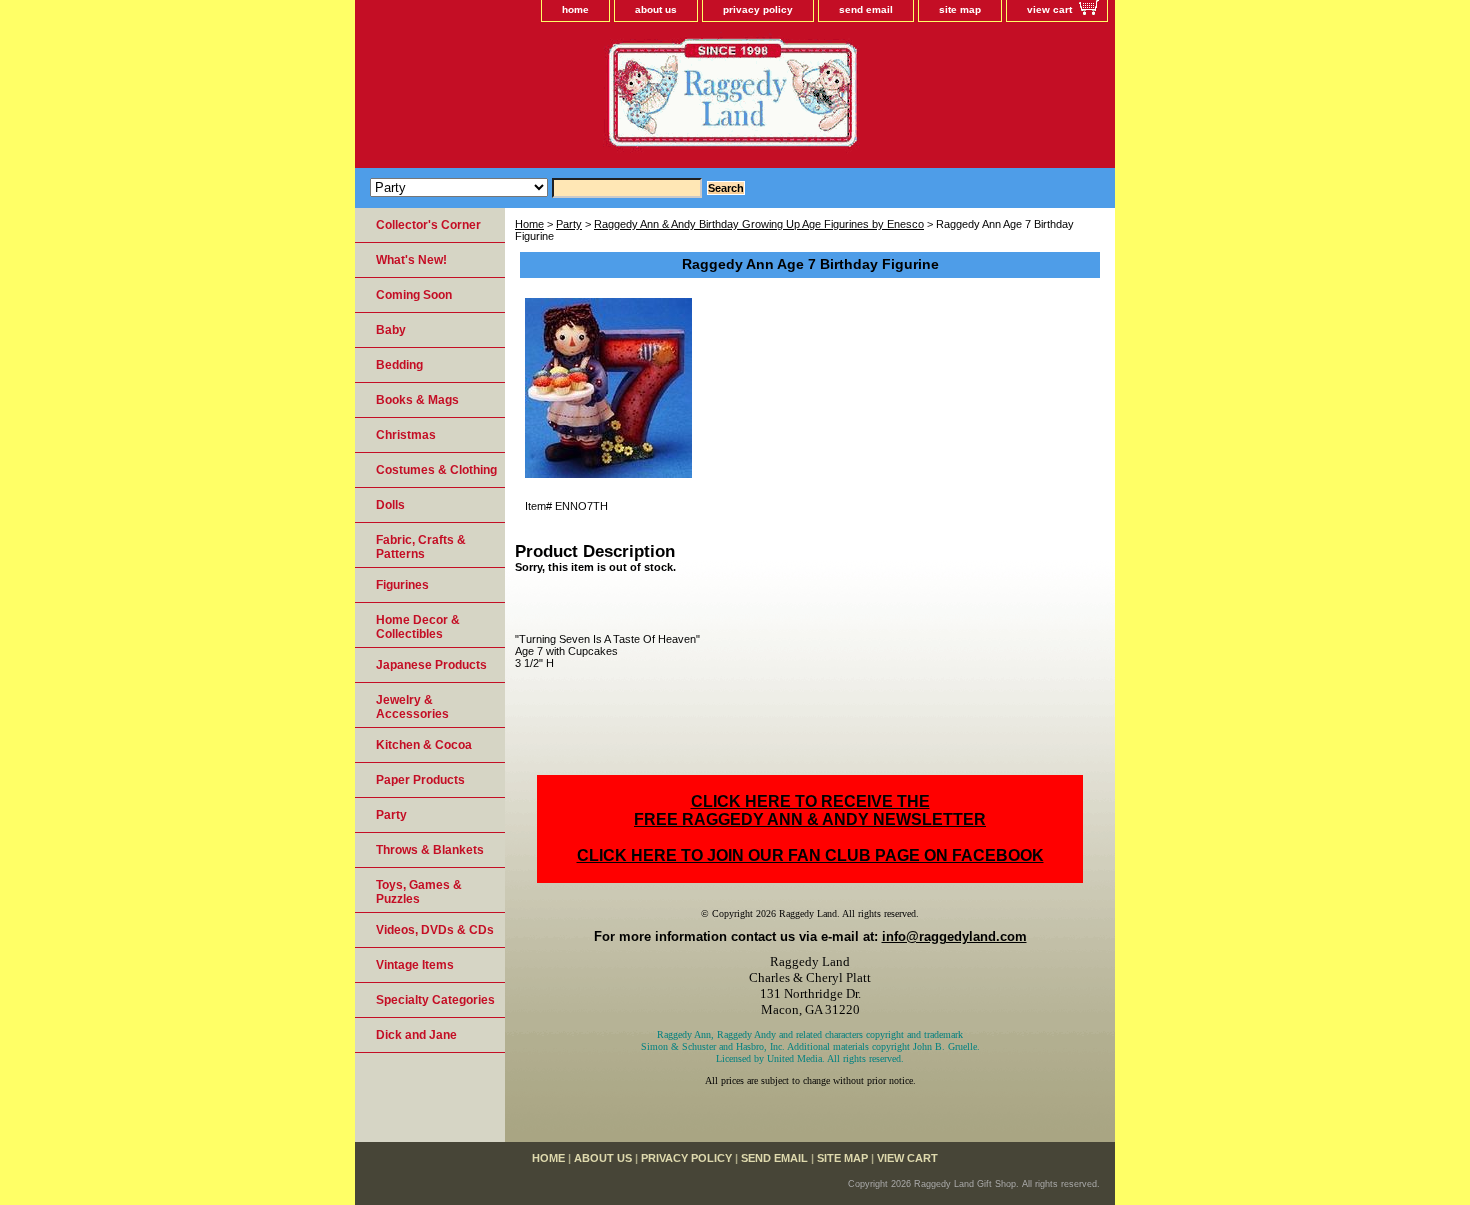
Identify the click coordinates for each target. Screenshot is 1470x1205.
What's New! (411, 260)
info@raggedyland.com (954, 936)
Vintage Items (415, 965)
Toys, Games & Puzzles (419, 892)
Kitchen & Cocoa (424, 745)
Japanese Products (431, 665)
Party (569, 224)
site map (960, 9)
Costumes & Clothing (436, 470)
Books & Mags (417, 400)
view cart (1049, 9)
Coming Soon (414, 295)
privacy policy (758, 9)
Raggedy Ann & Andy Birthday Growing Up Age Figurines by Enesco (759, 224)
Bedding (399, 365)
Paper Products (420, 780)
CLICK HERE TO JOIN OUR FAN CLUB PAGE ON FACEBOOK (810, 855)
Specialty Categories (435, 1000)
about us (656, 9)
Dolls (390, 505)
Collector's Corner (428, 225)
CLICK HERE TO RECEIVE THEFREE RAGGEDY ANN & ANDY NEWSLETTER (810, 810)
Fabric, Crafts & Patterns (421, 547)
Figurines (402, 585)
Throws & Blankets (430, 850)
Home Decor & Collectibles (418, 627)
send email (866, 9)
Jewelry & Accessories (412, 707)
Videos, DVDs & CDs (435, 930)
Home (529, 224)
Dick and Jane (416, 1035)
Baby (391, 330)
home (575, 9)
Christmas (406, 435)
